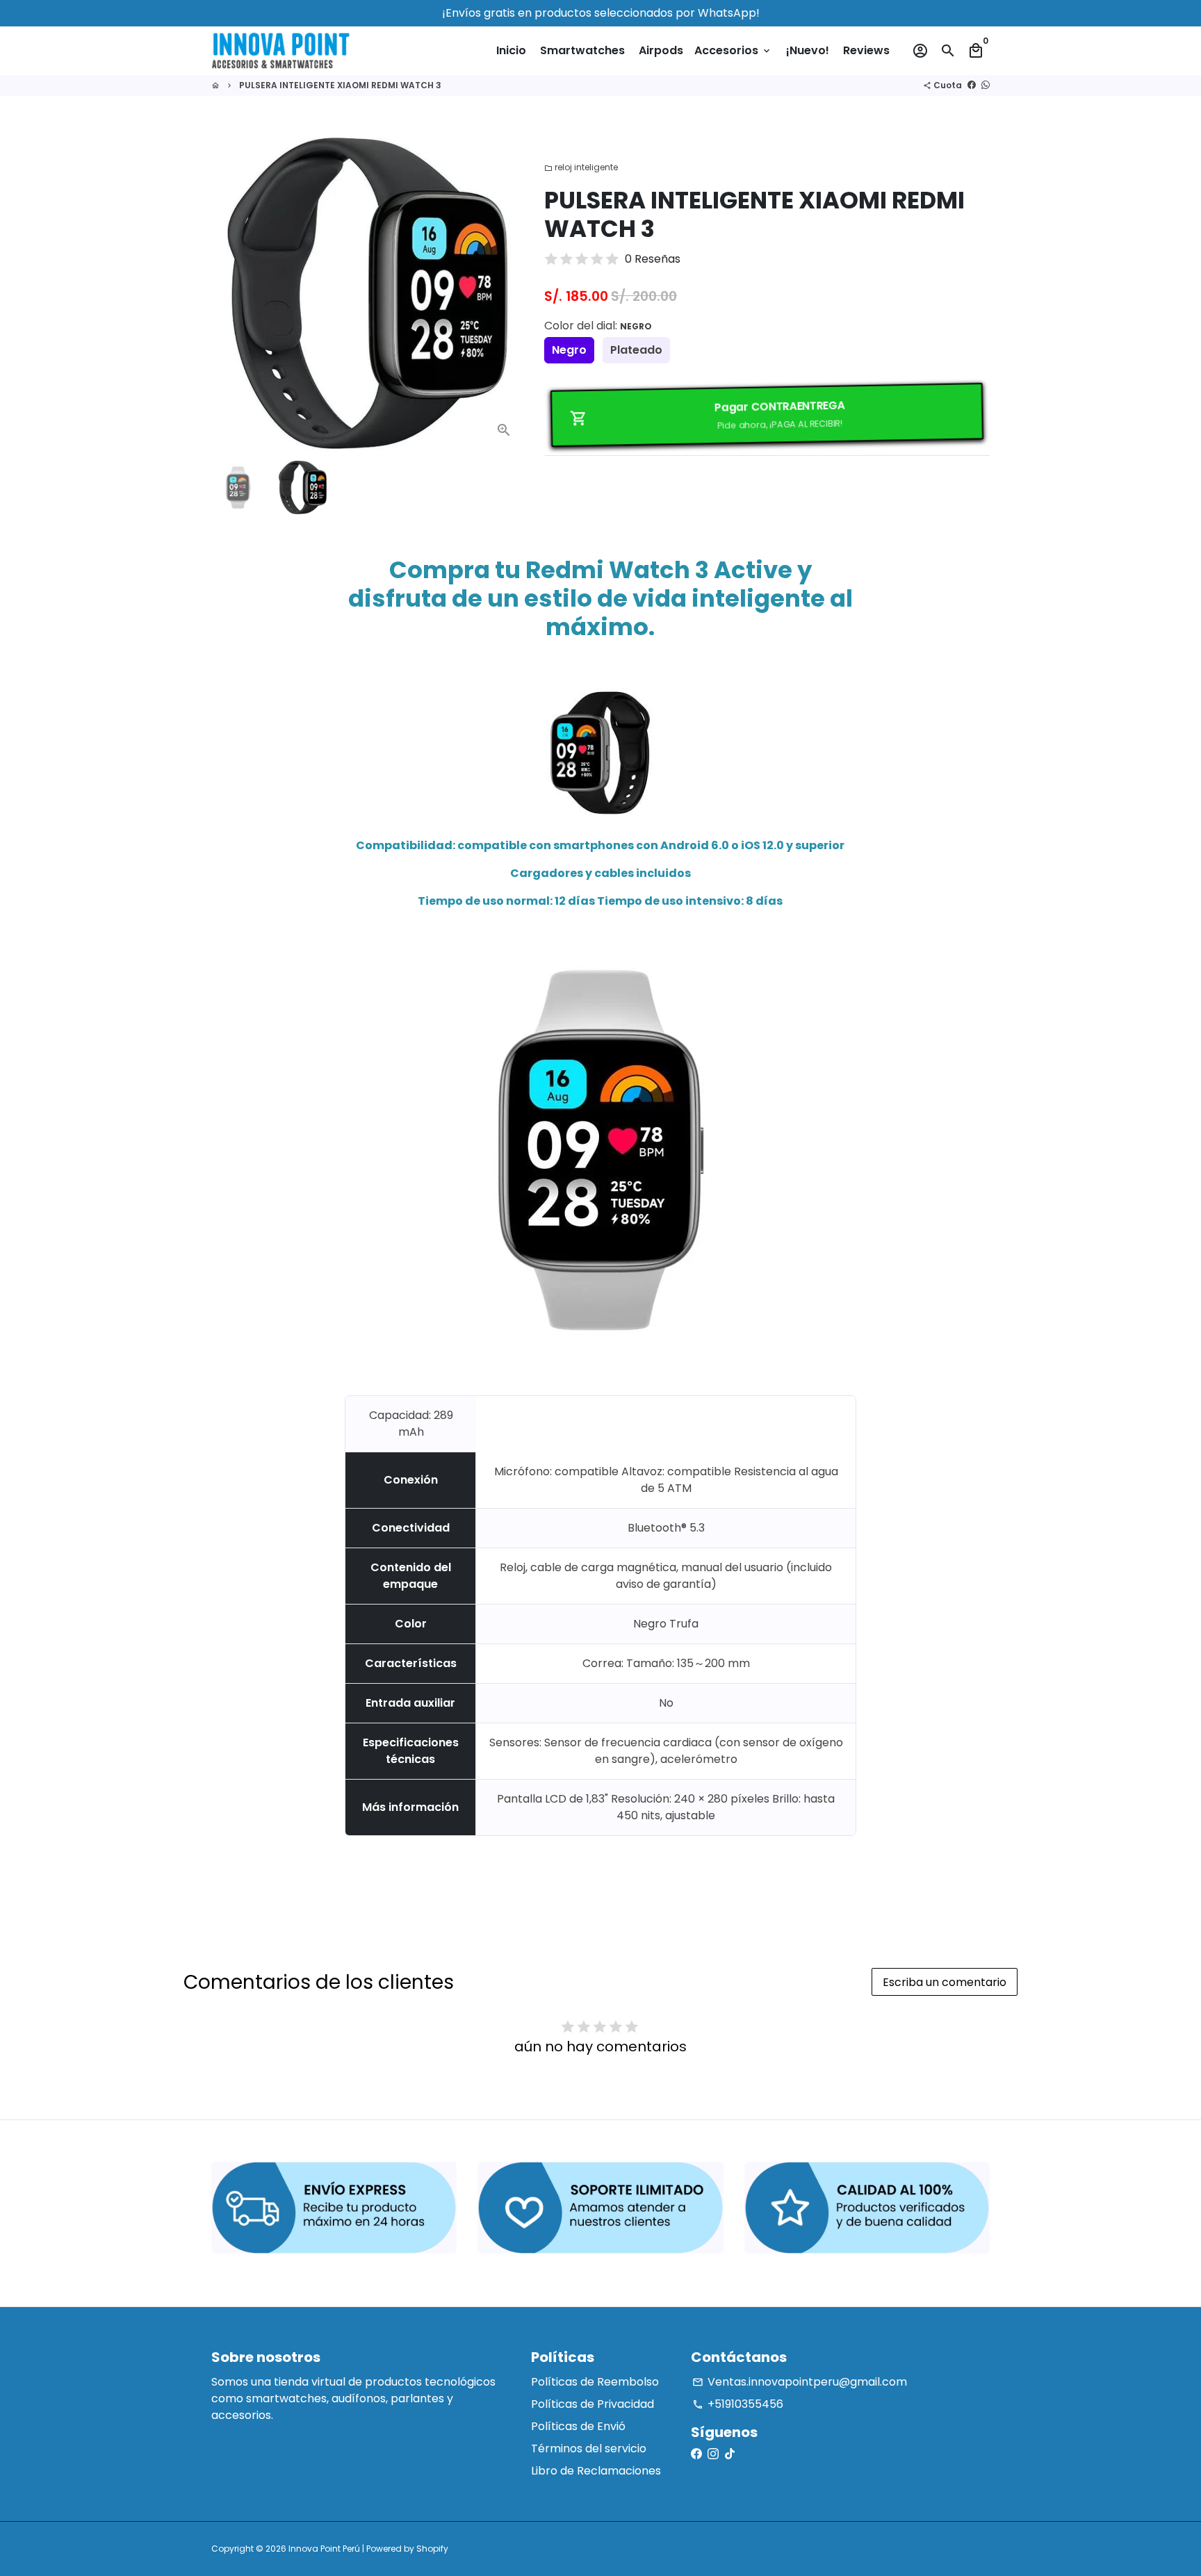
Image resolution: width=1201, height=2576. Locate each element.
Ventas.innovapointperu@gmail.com (800, 2382)
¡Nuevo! (808, 50)
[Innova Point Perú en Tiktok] (730, 2454)
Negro (569, 350)
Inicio (511, 50)
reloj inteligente (581, 167)
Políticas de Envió (578, 2426)
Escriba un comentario (945, 1982)
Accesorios (733, 50)
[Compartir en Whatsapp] (986, 85)
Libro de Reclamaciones (596, 2471)
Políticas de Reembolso (595, 2382)
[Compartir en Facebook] (972, 85)
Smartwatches (582, 50)
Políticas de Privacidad (593, 2404)
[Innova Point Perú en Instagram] (713, 2454)
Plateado (636, 350)
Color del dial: (598, 326)
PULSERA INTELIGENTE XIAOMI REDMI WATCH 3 (340, 85)
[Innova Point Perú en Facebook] (696, 2454)
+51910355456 (738, 2404)
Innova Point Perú (324, 2549)
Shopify (432, 2549)
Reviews (866, 50)
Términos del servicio (589, 2448)
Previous (230, 294)
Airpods (661, 50)
